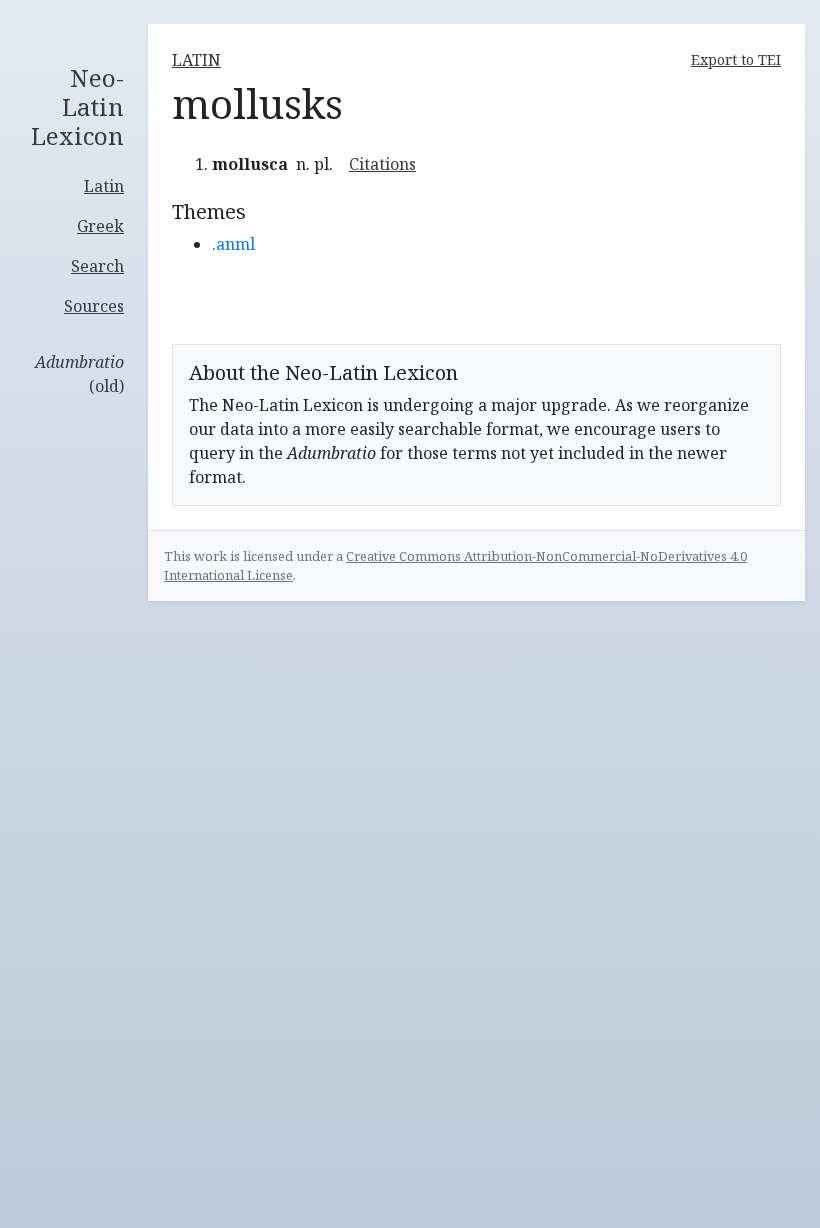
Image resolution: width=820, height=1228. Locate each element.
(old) (79, 374)
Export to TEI (736, 59)
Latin (104, 186)
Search (97, 266)
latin (196, 60)
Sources (94, 306)
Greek (100, 226)
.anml (233, 244)
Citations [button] (382, 164)
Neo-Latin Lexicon (77, 107)
